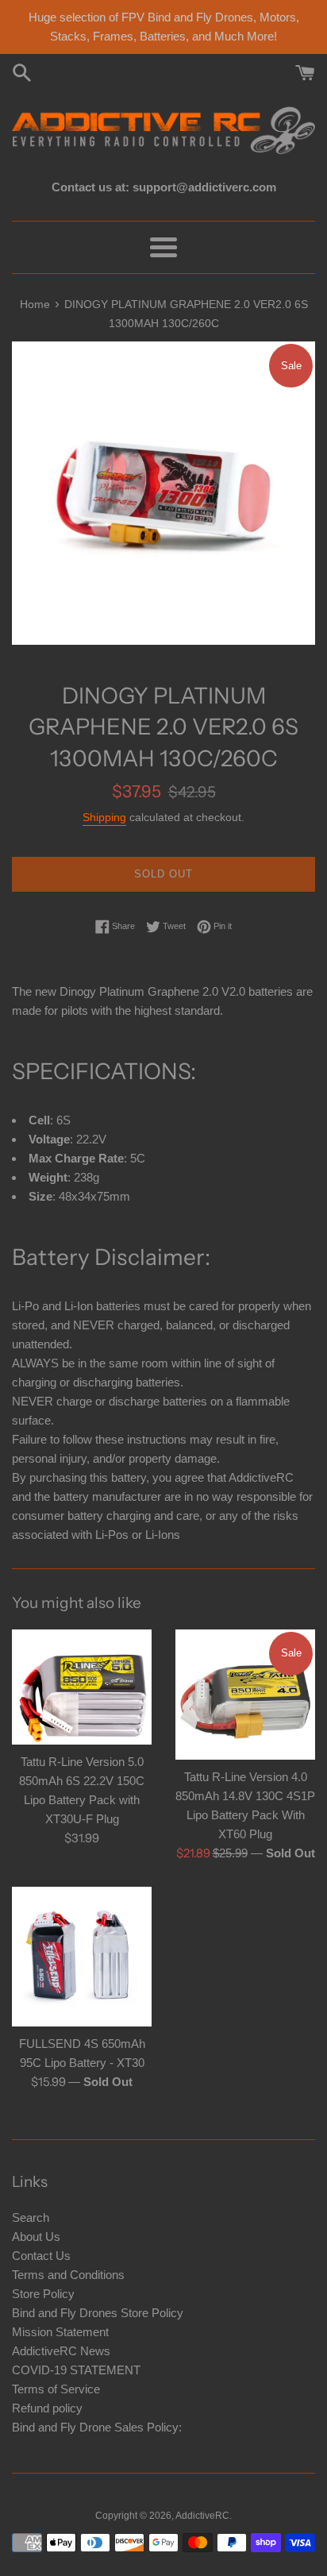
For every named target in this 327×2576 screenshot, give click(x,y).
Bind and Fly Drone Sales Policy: (97, 2427)
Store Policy (43, 2294)
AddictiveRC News (61, 2351)
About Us (36, 2237)
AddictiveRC (202, 2516)
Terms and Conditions (68, 2275)
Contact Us (41, 2256)
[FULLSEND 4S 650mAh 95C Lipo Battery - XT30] (82, 1957)
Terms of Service (56, 2389)
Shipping (104, 817)
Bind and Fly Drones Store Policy (98, 2313)
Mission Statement (60, 2332)
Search (31, 2217)
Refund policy (47, 2408)
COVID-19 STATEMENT (76, 2370)
